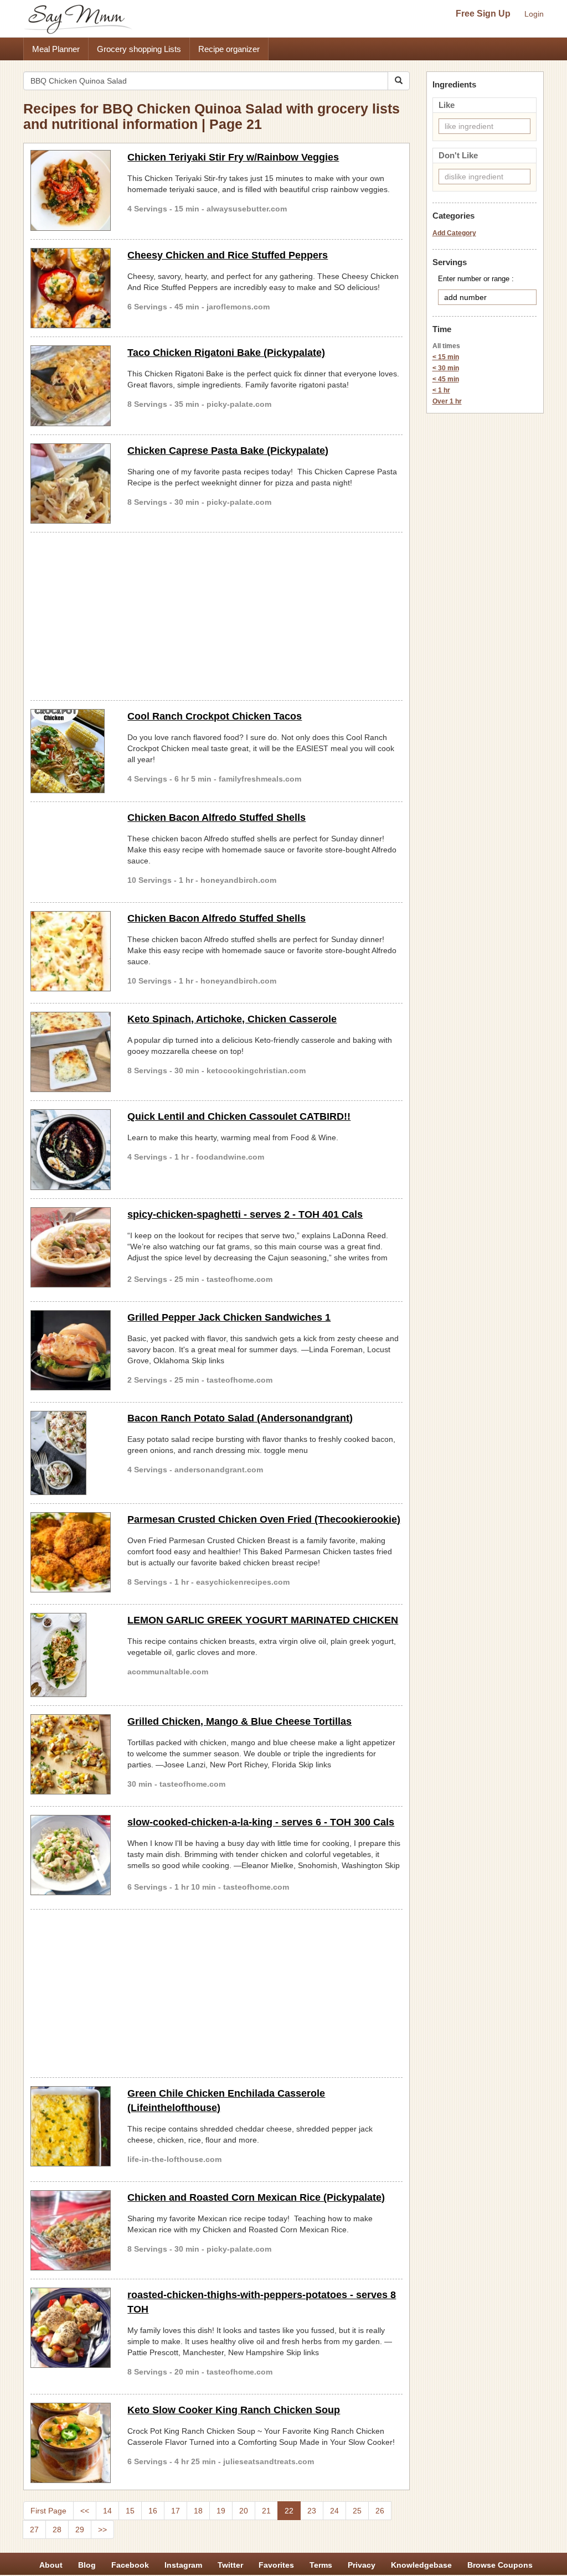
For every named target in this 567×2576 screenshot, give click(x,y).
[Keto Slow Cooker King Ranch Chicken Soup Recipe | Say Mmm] (71, 2443)
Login (534, 14)
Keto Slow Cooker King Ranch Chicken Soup (234, 2410)
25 (357, 2511)
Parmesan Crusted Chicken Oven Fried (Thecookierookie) (264, 1519)
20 (244, 2511)
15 (130, 2511)
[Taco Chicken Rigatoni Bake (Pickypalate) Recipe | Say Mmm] (71, 386)
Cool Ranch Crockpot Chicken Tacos (215, 716)
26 (380, 2511)
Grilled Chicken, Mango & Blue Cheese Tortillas (239, 1721)
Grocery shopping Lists (139, 49)
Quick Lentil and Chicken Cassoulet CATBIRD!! (239, 1116)
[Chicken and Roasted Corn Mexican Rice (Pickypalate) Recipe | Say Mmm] (71, 2230)
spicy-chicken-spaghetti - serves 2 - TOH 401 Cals (245, 1214)
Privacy (362, 2565)
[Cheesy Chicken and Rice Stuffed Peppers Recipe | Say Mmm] (71, 288)
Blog (87, 2565)
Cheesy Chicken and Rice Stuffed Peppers (228, 255)
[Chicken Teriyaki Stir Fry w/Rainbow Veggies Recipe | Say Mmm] (71, 190)
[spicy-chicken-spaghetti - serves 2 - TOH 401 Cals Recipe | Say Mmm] (71, 1247)
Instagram (183, 2565)
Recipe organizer (229, 49)
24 (334, 2511)
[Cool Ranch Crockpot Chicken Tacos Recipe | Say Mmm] (71, 751)
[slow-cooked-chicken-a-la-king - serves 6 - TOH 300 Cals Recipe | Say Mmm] (71, 1855)
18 (198, 2511)
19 (221, 2511)
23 (312, 2511)
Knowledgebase (421, 2565)
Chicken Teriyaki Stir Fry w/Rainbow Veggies (233, 157)
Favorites (276, 2565)
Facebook (130, 2565)
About (51, 2565)
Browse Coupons (500, 2565)
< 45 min (446, 379)
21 (266, 2511)
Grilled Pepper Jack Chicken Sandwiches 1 (229, 1317)
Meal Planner (56, 49)
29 (80, 2530)
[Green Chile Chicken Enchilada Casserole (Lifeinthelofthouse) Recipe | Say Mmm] (71, 2126)
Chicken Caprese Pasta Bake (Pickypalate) (228, 451)
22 (289, 2511)
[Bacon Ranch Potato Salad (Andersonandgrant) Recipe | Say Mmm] (71, 1453)
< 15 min (446, 357)
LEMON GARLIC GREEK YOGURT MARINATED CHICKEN (263, 1620)
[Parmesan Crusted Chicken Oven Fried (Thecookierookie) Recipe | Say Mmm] (71, 1552)
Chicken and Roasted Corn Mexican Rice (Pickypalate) (256, 2197)
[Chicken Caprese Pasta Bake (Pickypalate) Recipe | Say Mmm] (71, 483)
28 (57, 2530)
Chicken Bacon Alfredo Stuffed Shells (217, 818)
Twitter (230, 2565)
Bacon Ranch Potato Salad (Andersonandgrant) (240, 1418)
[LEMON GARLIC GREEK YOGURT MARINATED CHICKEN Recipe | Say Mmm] (71, 1655)
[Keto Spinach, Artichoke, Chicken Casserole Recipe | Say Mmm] (71, 1052)
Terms (321, 2565)
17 (176, 2511)
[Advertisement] (217, 614)
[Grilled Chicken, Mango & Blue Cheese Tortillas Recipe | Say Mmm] (71, 1754)
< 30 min (446, 368)
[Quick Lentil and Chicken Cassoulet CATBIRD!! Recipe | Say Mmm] (71, 1149)
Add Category (454, 233)
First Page (48, 2511)
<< (85, 2511)
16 (153, 2511)
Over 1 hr (447, 401)
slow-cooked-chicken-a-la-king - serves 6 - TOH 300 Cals (261, 1822)
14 (107, 2511)
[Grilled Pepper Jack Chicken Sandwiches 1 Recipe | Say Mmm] (71, 1350)
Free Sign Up (483, 14)
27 (34, 2530)
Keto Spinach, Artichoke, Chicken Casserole (232, 1019)
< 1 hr (441, 390)
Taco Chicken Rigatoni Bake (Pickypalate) (226, 353)
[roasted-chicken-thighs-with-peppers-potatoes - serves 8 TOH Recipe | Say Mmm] (71, 2328)
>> (102, 2530)
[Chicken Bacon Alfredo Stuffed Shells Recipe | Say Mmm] (71, 951)
